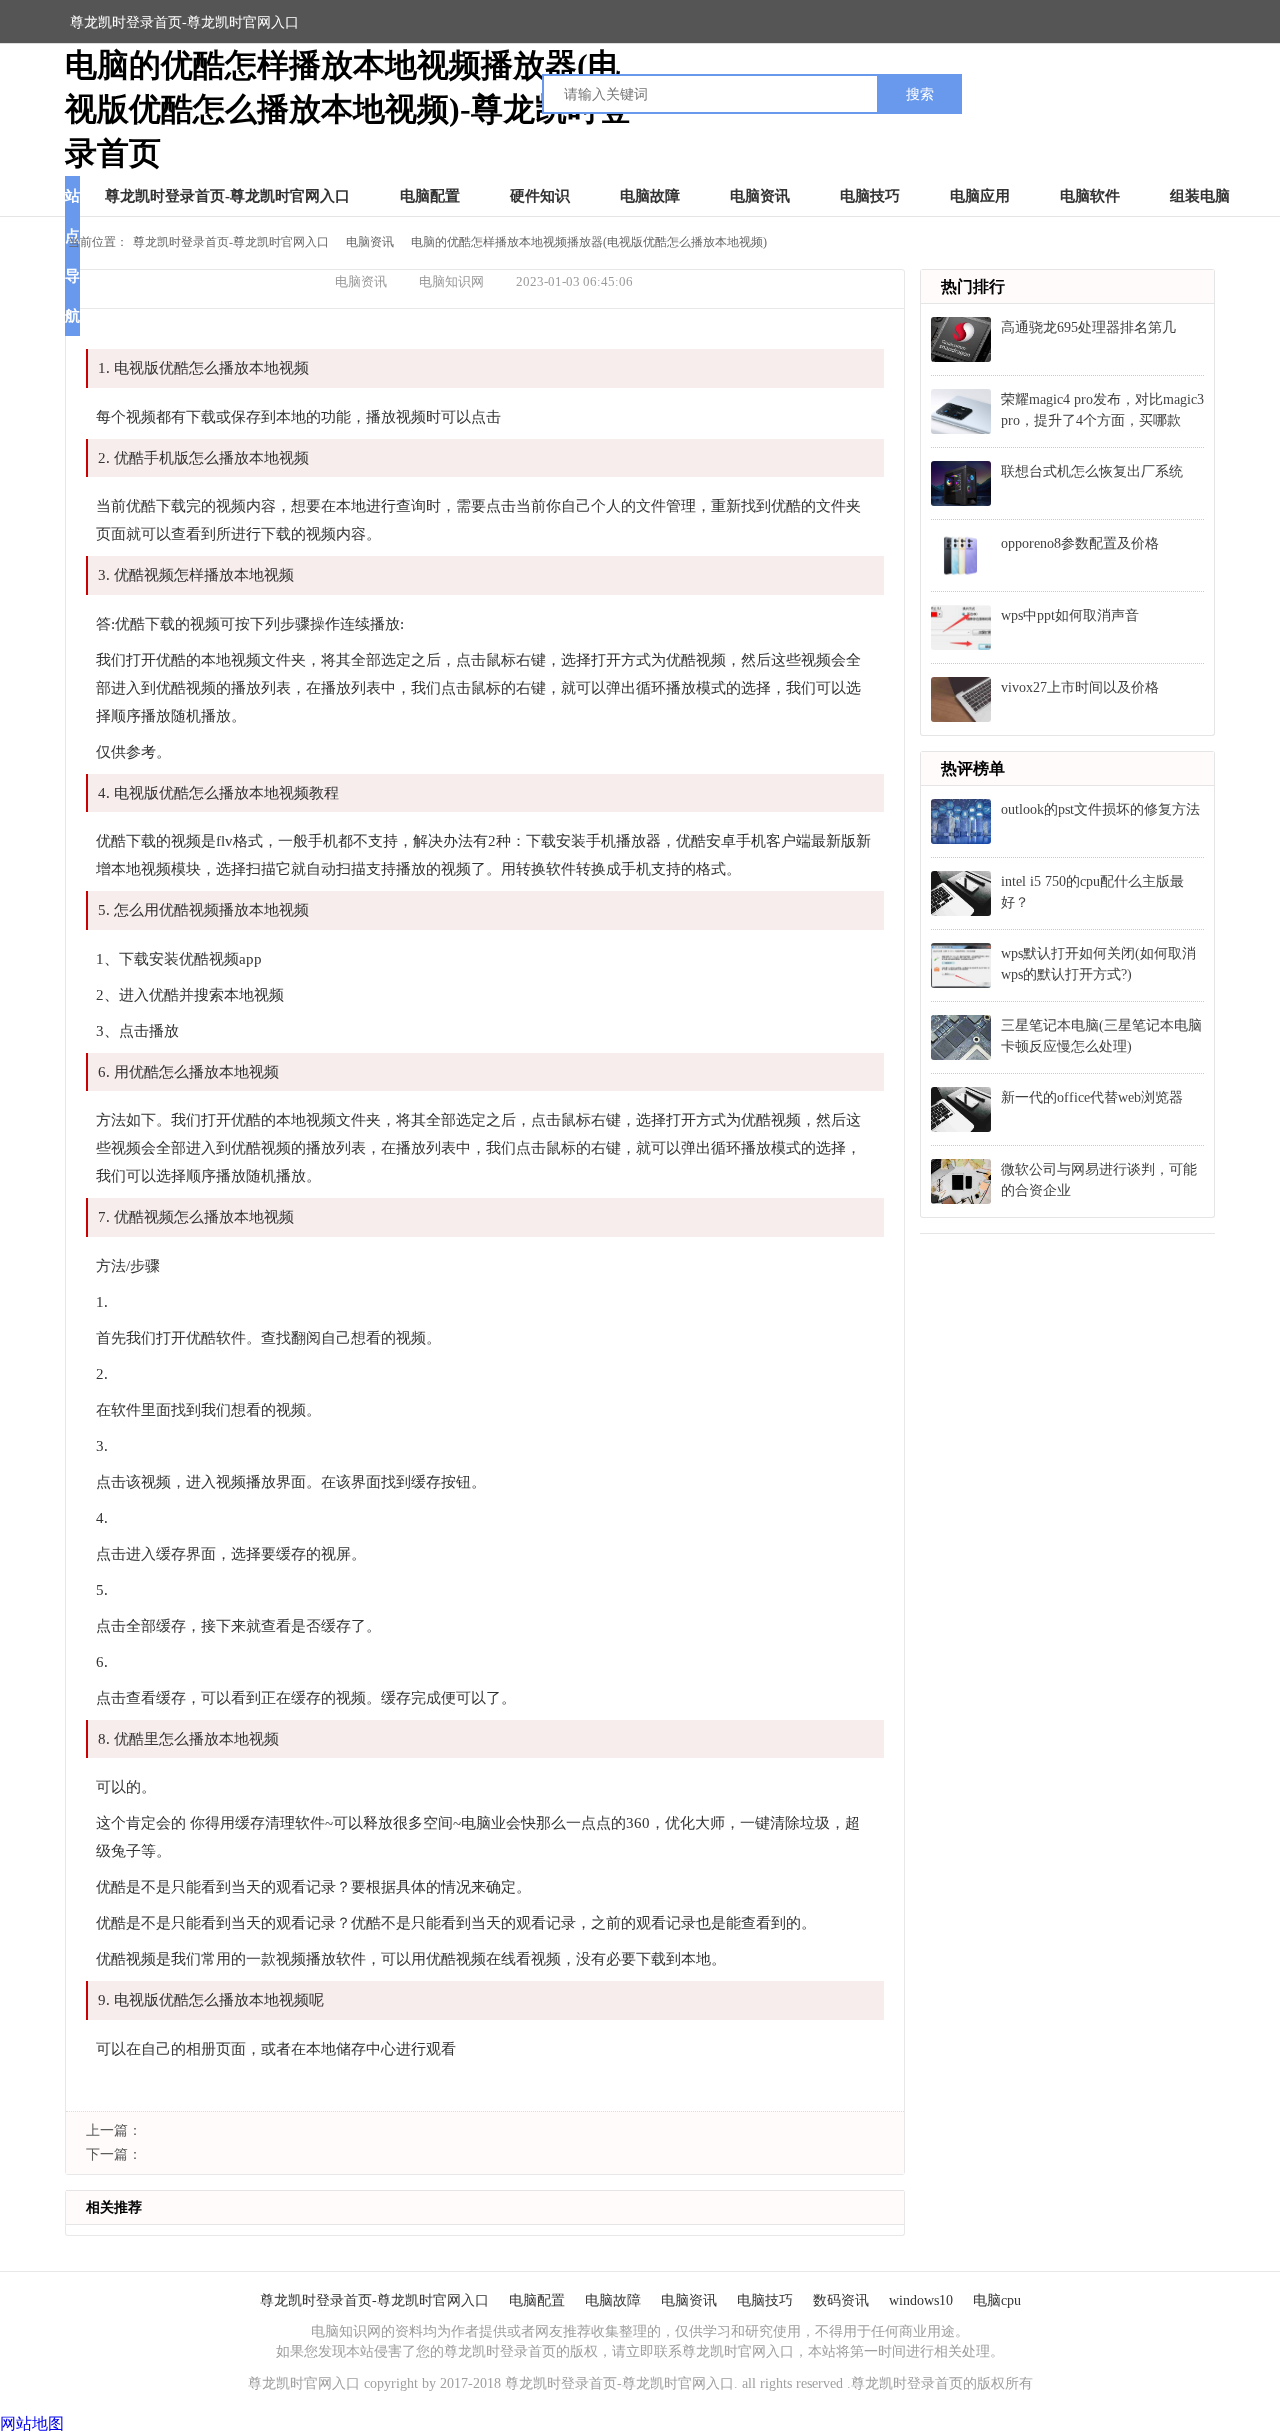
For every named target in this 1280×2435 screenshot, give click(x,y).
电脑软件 (1090, 196)
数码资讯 (841, 2300)
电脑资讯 (760, 196)
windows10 (921, 2300)
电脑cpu (997, 2300)
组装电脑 (1200, 196)
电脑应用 (980, 196)
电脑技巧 (870, 196)
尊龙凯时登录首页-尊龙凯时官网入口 (184, 22)
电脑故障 (650, 196)
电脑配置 (430, 196)
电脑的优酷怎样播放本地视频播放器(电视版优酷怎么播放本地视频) (589, 242)
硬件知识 (540, 196)
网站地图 (32, 2423)
